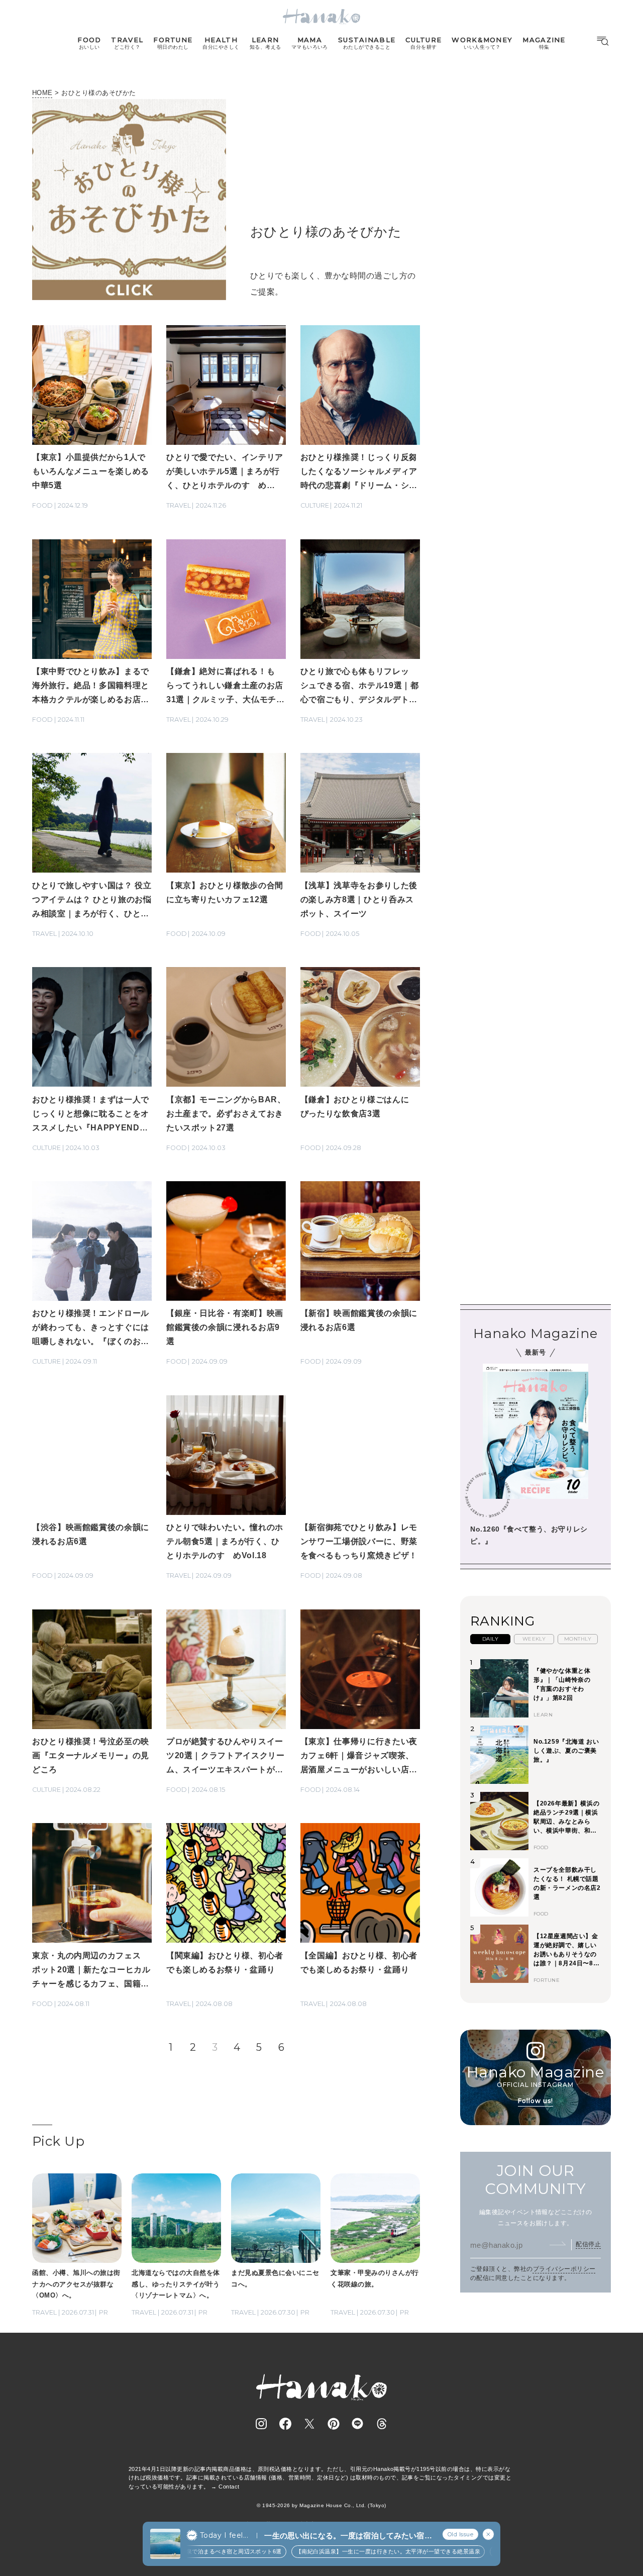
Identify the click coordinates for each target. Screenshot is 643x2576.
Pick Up (58, 2141)
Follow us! (535, 2101)
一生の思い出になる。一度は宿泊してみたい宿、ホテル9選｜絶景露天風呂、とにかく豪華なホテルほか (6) (348, 2536)
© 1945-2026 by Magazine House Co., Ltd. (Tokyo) (321, 2505)
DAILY (490, 1639)
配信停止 (588, 2244)
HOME (42, 93)
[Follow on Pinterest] (334, 2424)
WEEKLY (534, 1639)
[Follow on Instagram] (261, 2424)
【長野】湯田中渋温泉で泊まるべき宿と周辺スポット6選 (186, 2551)
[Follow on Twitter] (309, 2424)
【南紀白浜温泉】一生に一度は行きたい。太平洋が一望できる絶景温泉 (366, 2551)
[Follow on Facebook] (285, 2424)
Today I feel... (224, 2535)
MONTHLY (578, 1639)
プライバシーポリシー (564, 2269)
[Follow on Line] (358, 2424)
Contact (229, 2487)
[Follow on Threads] (382, 2424)
